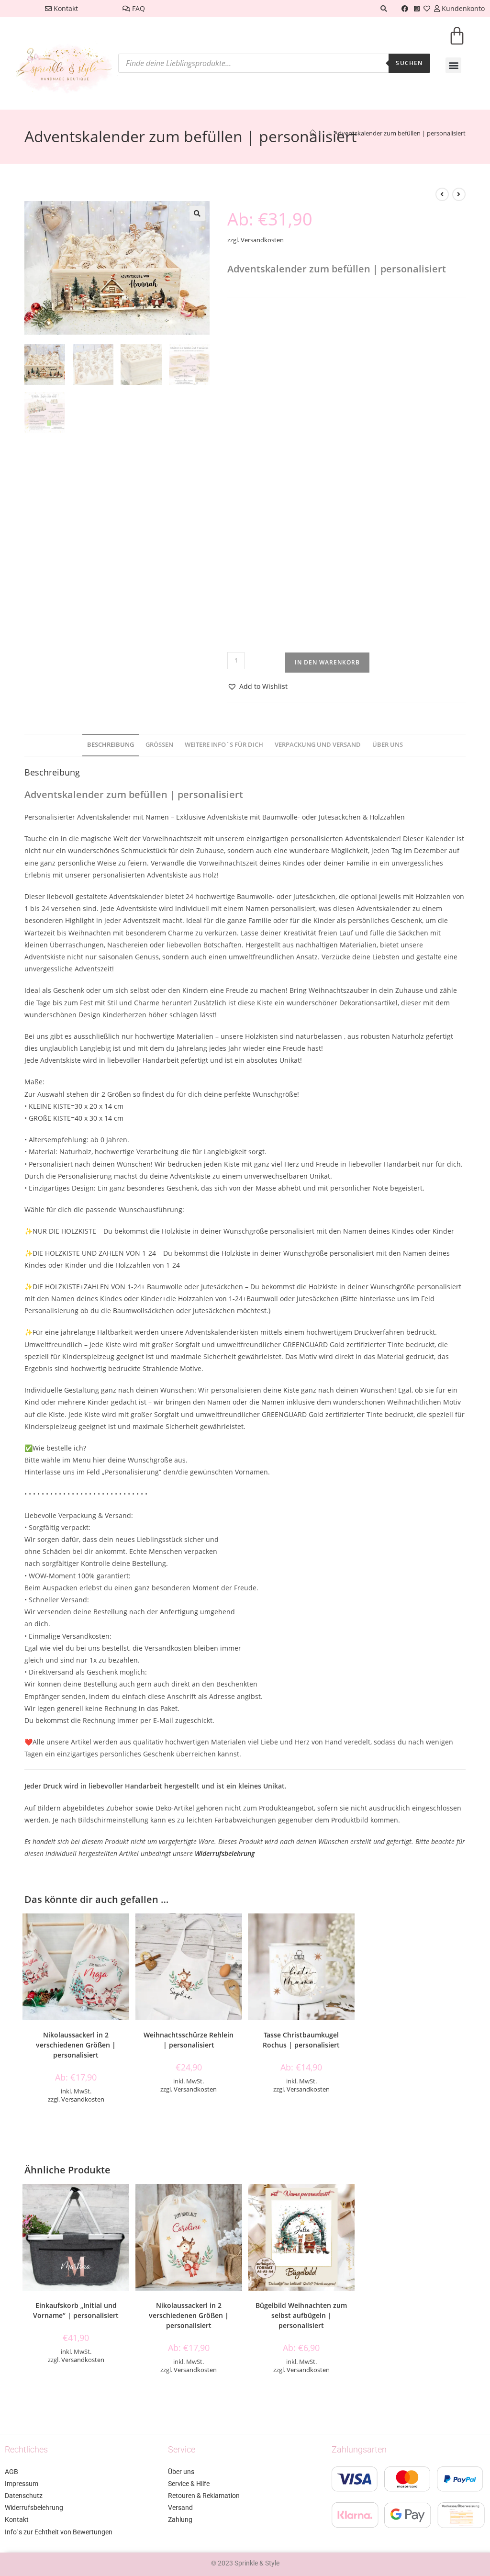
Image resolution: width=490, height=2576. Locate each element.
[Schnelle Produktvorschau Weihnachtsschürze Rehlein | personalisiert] (237, 1930)
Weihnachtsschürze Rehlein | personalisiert (189, 2040)
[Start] (313, 133)
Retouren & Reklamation (204, 2496)
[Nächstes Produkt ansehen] (459, 194)
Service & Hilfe (189, 2484)
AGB (11, 2472)
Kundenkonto (462, 8)
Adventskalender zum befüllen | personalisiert (400, 133)
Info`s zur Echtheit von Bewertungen (59, 2532)
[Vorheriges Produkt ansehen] (442, 194)
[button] (453, 65)
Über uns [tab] (388, 745)
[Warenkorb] (457, 42)
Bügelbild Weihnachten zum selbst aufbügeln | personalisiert (301, 2315)
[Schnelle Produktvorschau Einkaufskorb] (124, 2201)
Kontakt (65, 8)
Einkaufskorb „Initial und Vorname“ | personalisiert (76, 2310)
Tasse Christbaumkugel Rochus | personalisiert (301, 2040)
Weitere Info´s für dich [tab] (224, 745)
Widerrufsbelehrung (225, 1853)
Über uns (181, 2472)
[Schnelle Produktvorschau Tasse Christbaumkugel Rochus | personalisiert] (350, 1930)
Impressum (22, 2484)
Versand (180, 2508)
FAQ (138, 8)
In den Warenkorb (327, 662)
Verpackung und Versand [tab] (318, 745)
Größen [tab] (159, 745)
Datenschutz (24, 2496)
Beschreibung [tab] (111, 745)
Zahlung (180, 2520)
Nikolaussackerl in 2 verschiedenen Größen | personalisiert (76, 2045)
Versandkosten (262, 240)
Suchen (409, 63)
